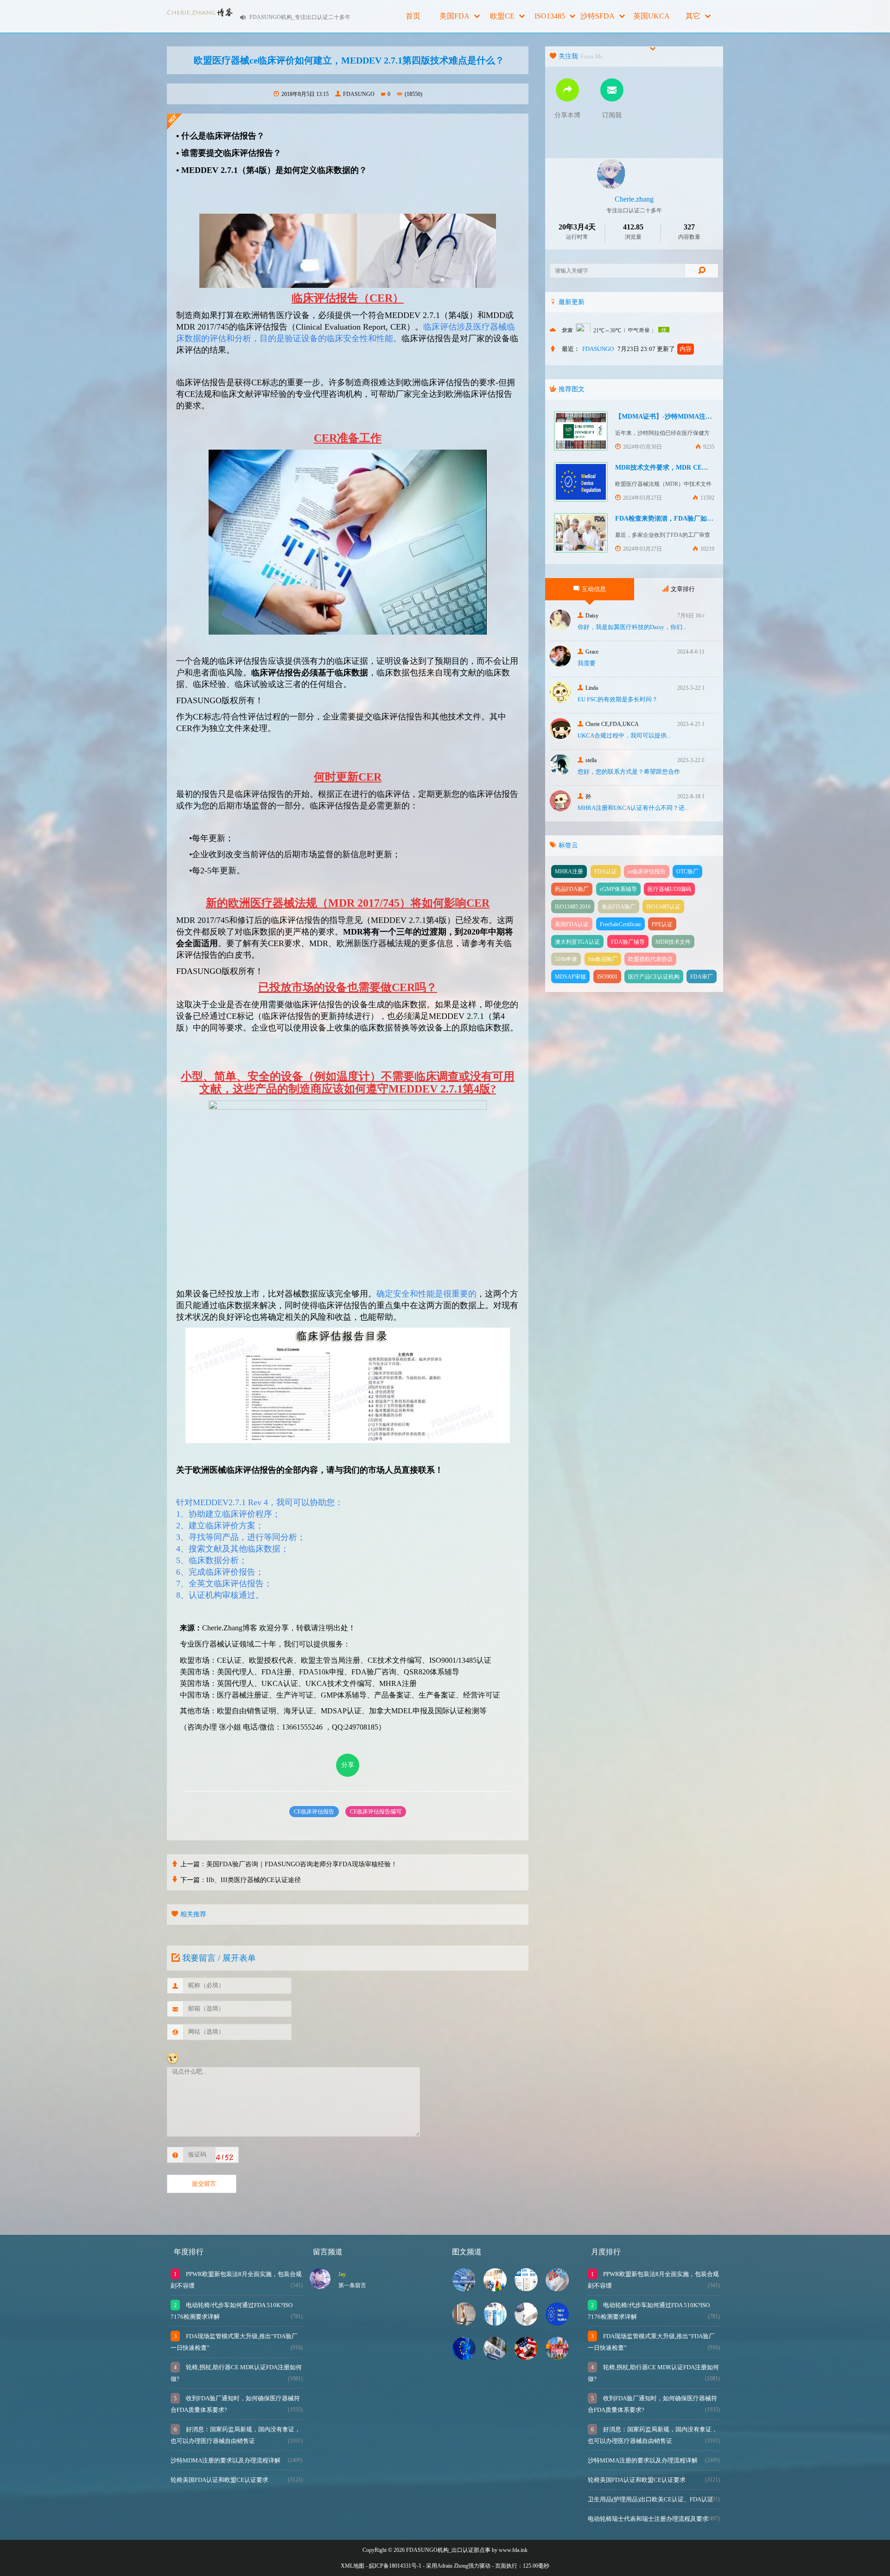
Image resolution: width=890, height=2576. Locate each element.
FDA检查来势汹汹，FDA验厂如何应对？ (674, 518)
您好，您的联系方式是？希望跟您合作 (629, 772)
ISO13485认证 (663, 907)
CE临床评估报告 (314, 1812)
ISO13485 (550, 16)
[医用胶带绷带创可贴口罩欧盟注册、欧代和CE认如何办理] (495, 2289)
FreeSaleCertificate (620, 924)
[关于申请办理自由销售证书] (557, 2357)
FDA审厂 (702, 977)
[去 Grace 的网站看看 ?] (560, 664)
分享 (348, 1765)
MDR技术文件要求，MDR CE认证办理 (671, 467)
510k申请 (566, 959)
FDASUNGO (359, 94)
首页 (413, 16)
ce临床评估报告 (647, 871)
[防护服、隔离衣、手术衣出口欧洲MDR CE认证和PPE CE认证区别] (495, 2323)
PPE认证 (662, 924)
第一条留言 (352, 2285)
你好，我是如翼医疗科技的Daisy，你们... (632, 627)
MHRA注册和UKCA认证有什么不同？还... (633, 808)
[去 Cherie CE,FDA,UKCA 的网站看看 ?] (560, 736)
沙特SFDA (598, 16)
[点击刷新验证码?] (226, 2156)
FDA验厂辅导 (628, 942)
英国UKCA (652, 16)
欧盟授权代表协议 (650, 959)
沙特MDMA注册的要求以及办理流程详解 (226, 2460)
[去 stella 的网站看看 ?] (560, 773)
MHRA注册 (569, 871)
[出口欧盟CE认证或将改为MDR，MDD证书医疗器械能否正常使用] (464, 2289)
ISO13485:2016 (573, 907)
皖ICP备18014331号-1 (395, 2566)
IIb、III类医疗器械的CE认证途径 (254, 1880)
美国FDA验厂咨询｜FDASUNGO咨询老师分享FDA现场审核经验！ (302, 1864)
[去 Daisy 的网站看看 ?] (560, 628)
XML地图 (353, 2566)
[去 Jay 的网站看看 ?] (320, 2287)
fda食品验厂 (603, 959)
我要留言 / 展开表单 (219, 1958)
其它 (693, 16)
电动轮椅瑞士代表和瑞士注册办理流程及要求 (648, 2519)
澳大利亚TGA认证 (577, 942)
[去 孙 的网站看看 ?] (560, 809)
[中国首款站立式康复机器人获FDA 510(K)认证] (495, 2357)
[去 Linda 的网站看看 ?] (560, 700)
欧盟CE (502, 16)
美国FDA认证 (572, 924)
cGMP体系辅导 (618, 889)
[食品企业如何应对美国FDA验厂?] (526, 2357)
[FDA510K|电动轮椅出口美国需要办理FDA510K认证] (464, 2323)
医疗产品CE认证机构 (654, 977)
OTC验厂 (687, 871)
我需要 (587, 663)
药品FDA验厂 (572, 889)
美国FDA (455, 16)
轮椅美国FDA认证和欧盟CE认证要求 (219, 2480)
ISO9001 (607, 977)
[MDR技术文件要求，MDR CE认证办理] (557, 2323)
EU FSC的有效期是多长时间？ (618, 699)
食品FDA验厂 (619, 907)
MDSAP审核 (570, 977)
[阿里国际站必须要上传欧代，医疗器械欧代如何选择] (464, 2357)
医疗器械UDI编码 (669, 889)
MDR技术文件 (673, 942)
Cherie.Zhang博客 (230, 1628)
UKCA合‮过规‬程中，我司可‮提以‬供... (624, 735)
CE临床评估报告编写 (376, 1812)
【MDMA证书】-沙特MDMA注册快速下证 (677, 417)
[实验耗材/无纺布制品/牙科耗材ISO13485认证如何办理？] (526, 2289)
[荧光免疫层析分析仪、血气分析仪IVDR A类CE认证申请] (526, 2323)
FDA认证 (606, 871)
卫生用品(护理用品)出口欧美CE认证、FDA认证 (651, 2499)
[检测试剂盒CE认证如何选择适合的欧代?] (557, 2289)
